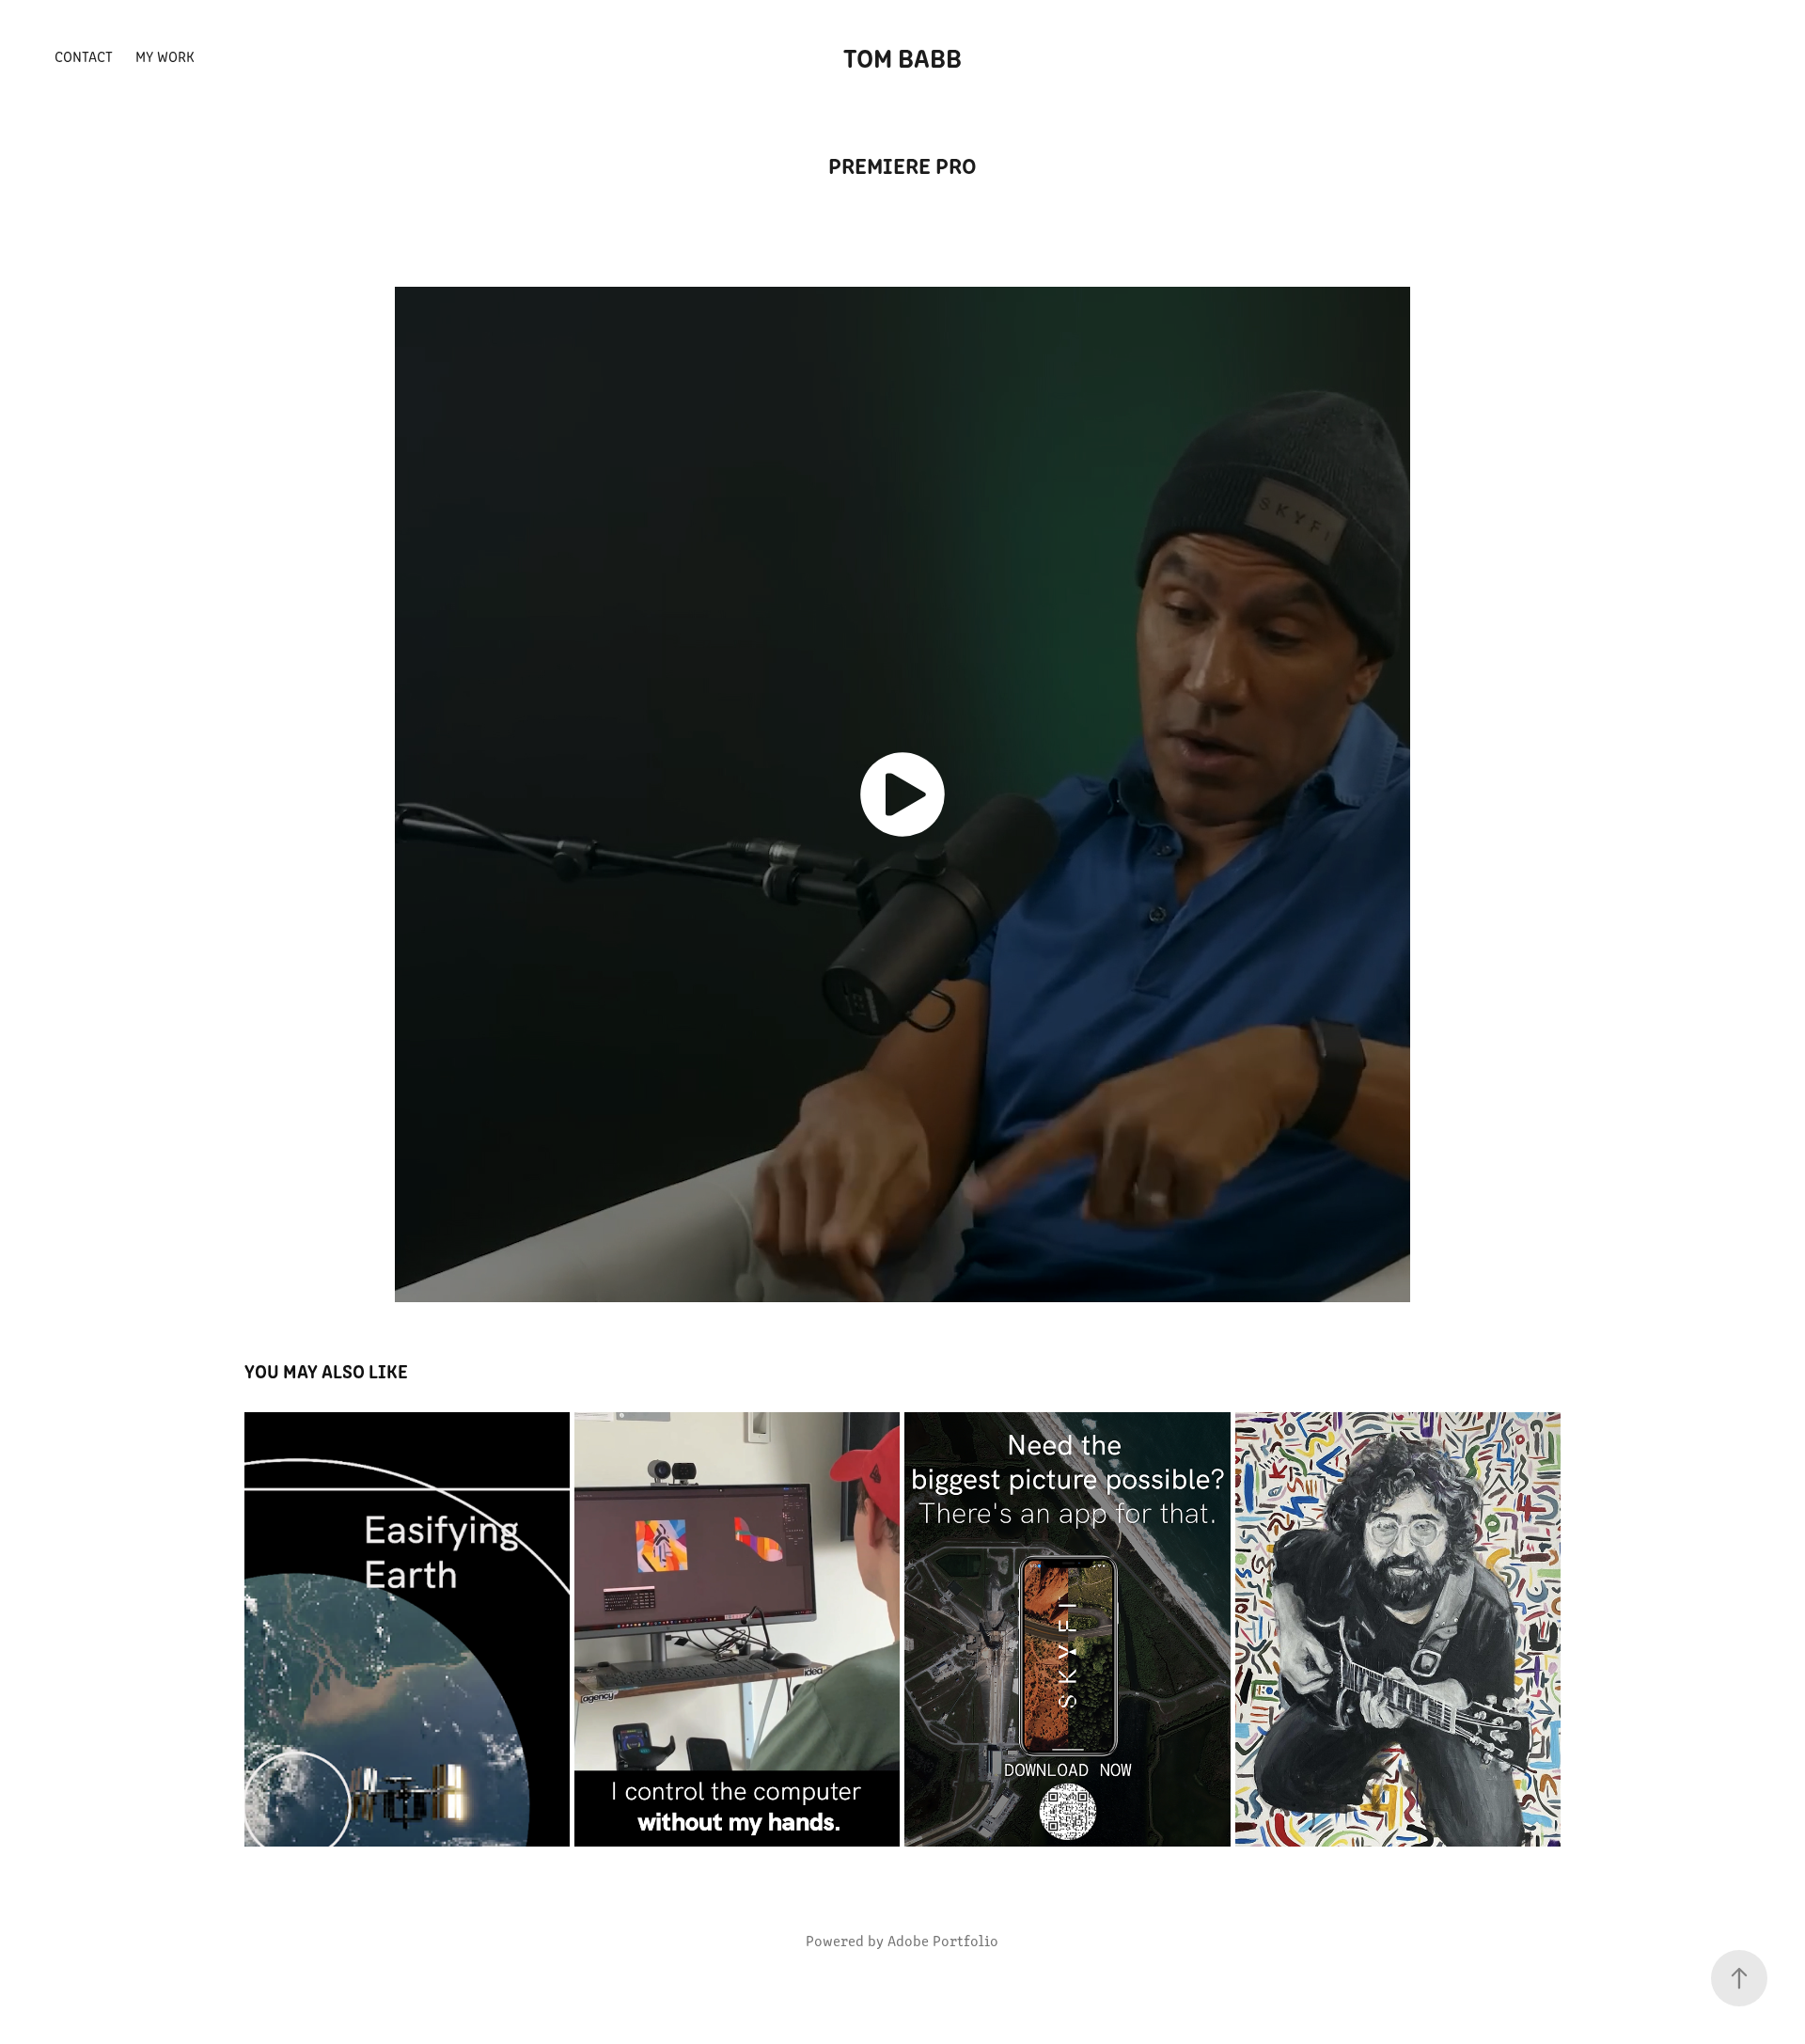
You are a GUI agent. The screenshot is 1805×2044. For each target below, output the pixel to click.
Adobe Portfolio (943, 1940)
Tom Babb (902, 56)
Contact (84, 56)
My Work (165, 56)
